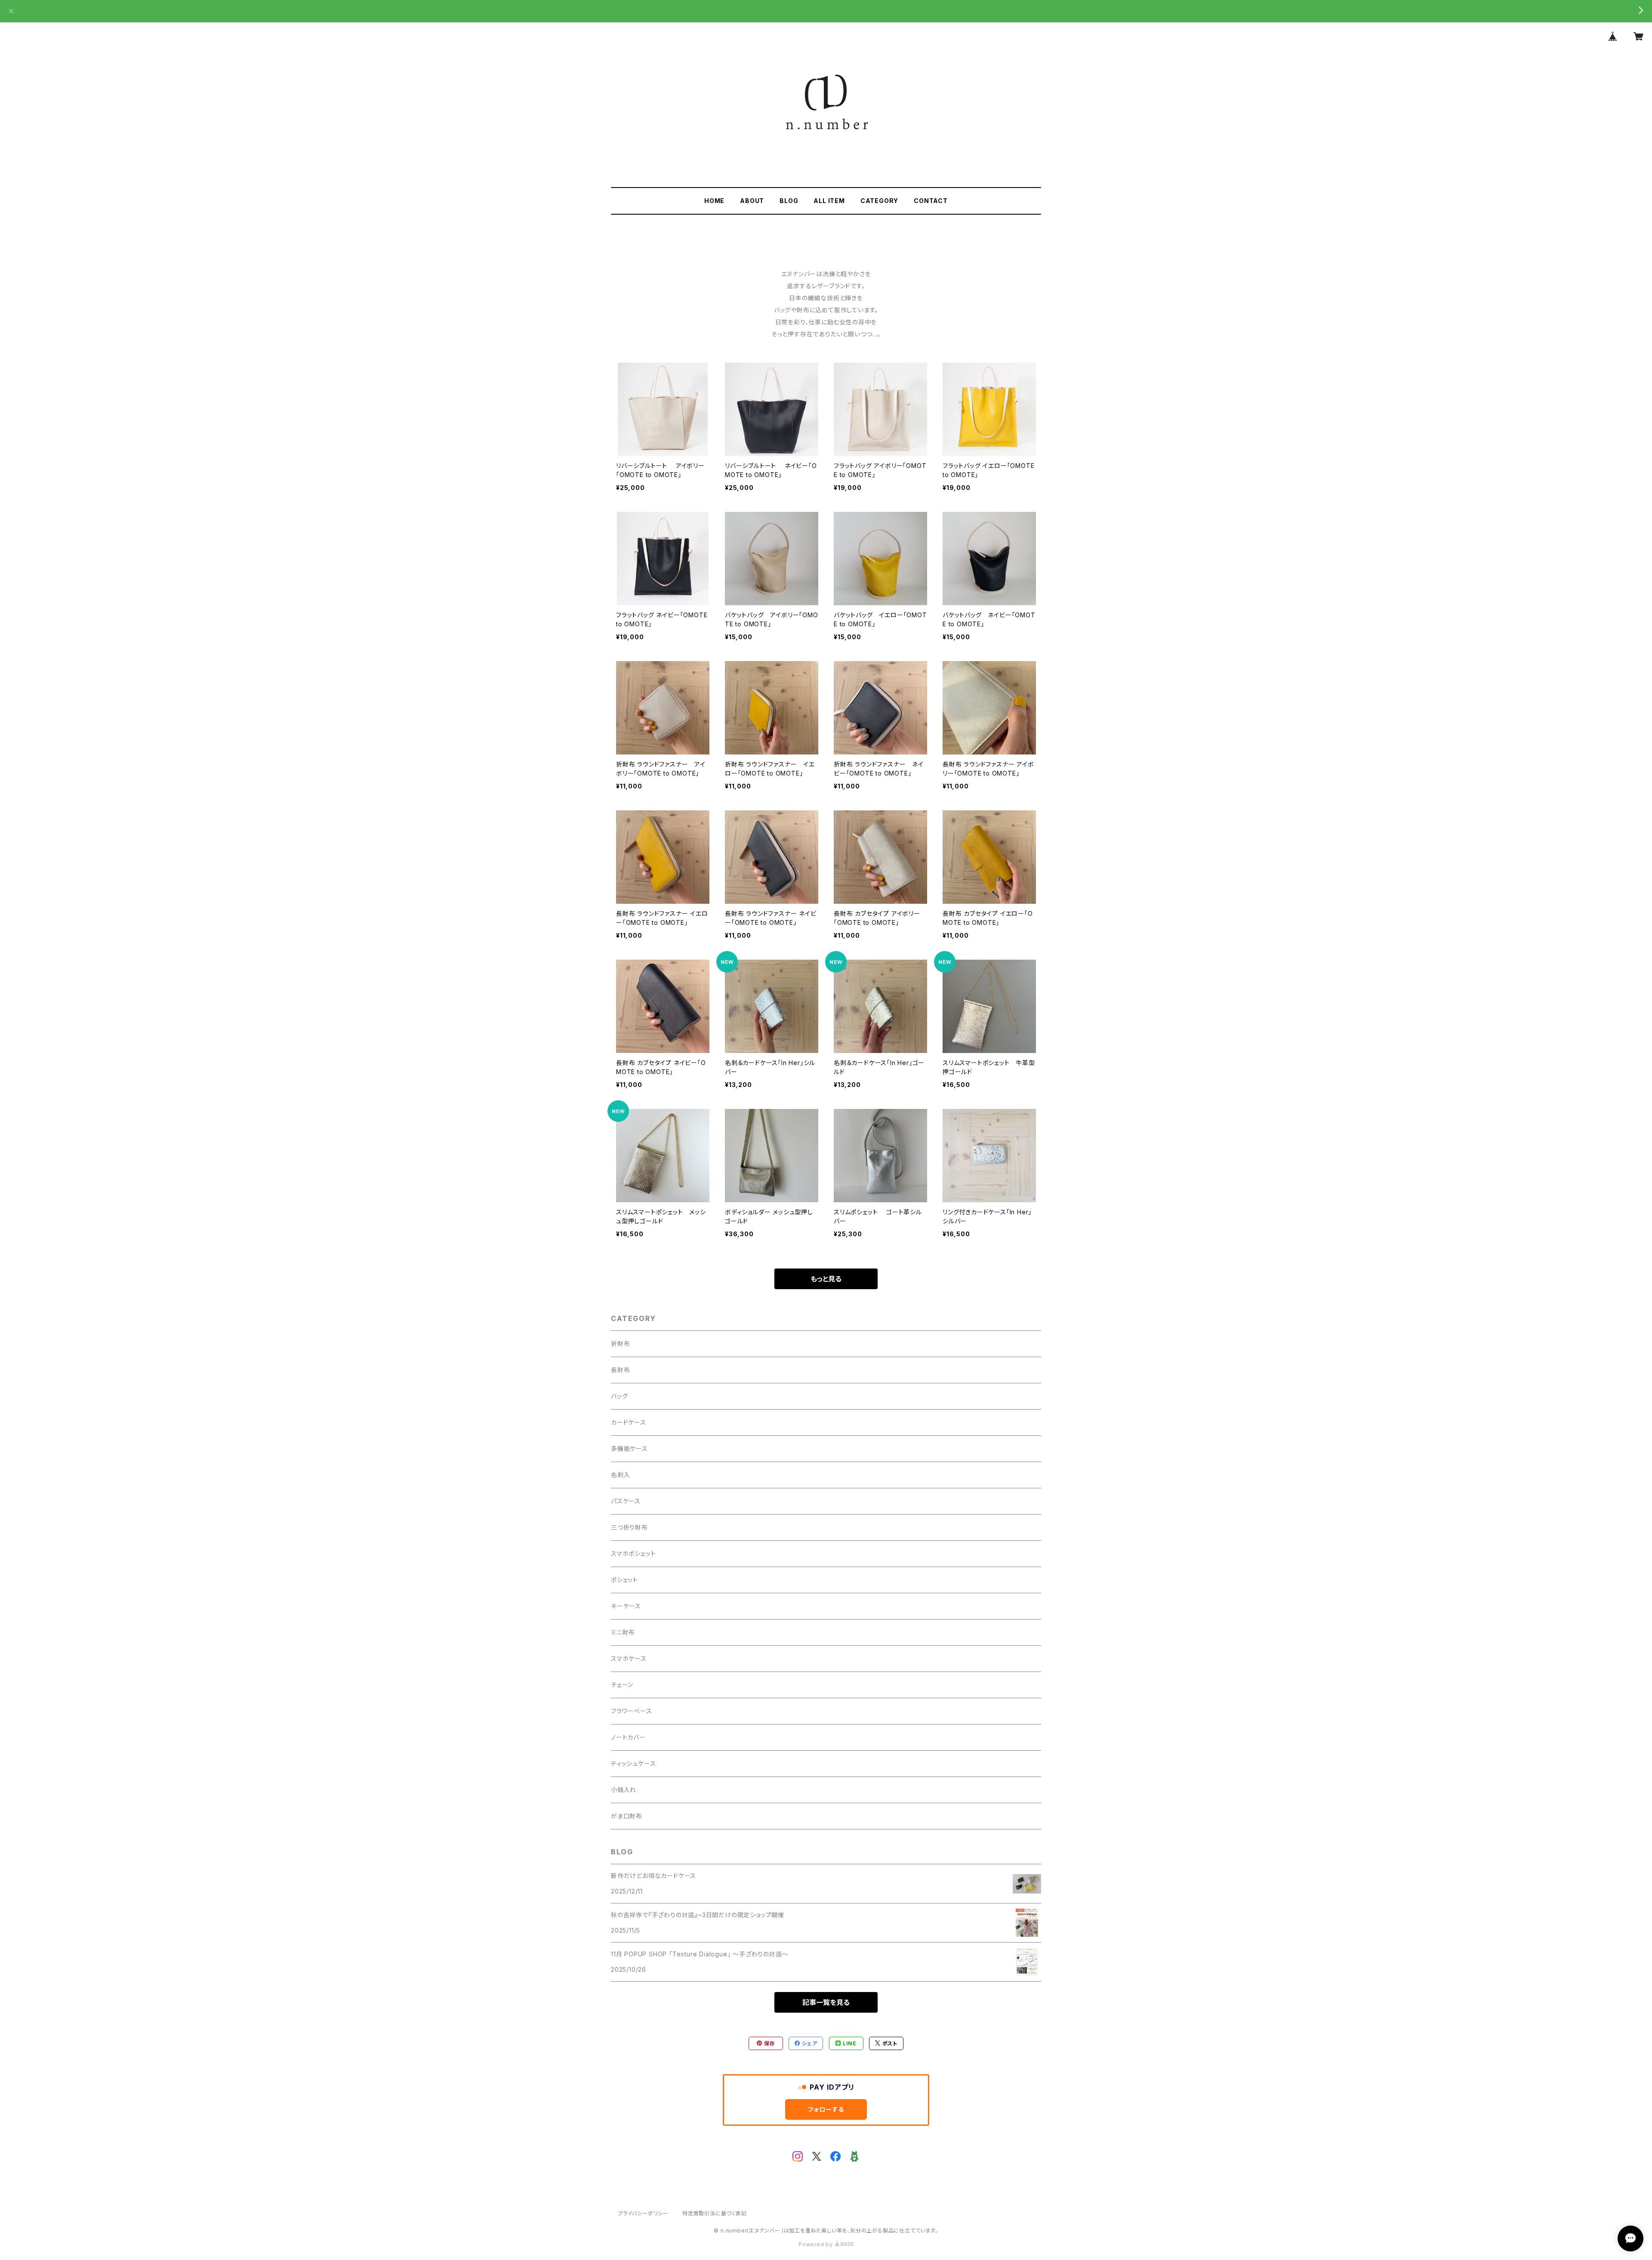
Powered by (817, 2244)
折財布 (620, 1344)
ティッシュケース (633, 1763)
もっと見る (826, 1279)
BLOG (789, 201)
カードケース (629, 1422)
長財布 (620, 1370)
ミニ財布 (623, 1632)
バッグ (619, 1396)
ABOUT (752, 201)
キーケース (626, 1606)
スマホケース (629, 1658)
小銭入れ (624, 1790)
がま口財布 (627, 1816)
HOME (714, 201)
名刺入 (620, 1475)
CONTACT (931, 201)
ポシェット (624, 1580)
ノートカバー (628, 1737)
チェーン (622, 1685)
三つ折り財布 (629, 1527)
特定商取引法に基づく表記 (715, 2213)
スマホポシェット (633, 1553)
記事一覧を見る (826, 2002)
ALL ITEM (829, 201)
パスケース (626, 1501)
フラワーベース (632, 1711)
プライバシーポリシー (643, 2213)
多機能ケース (629, 1449)
